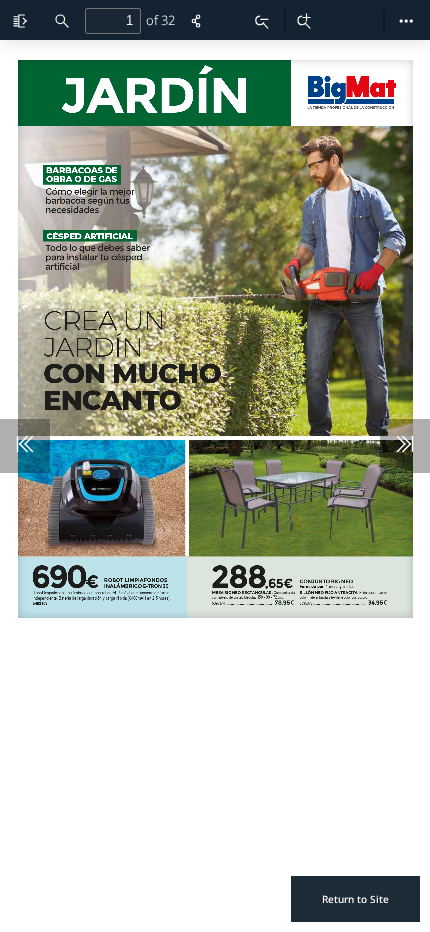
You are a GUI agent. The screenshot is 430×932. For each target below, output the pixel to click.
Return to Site (355, 899)
